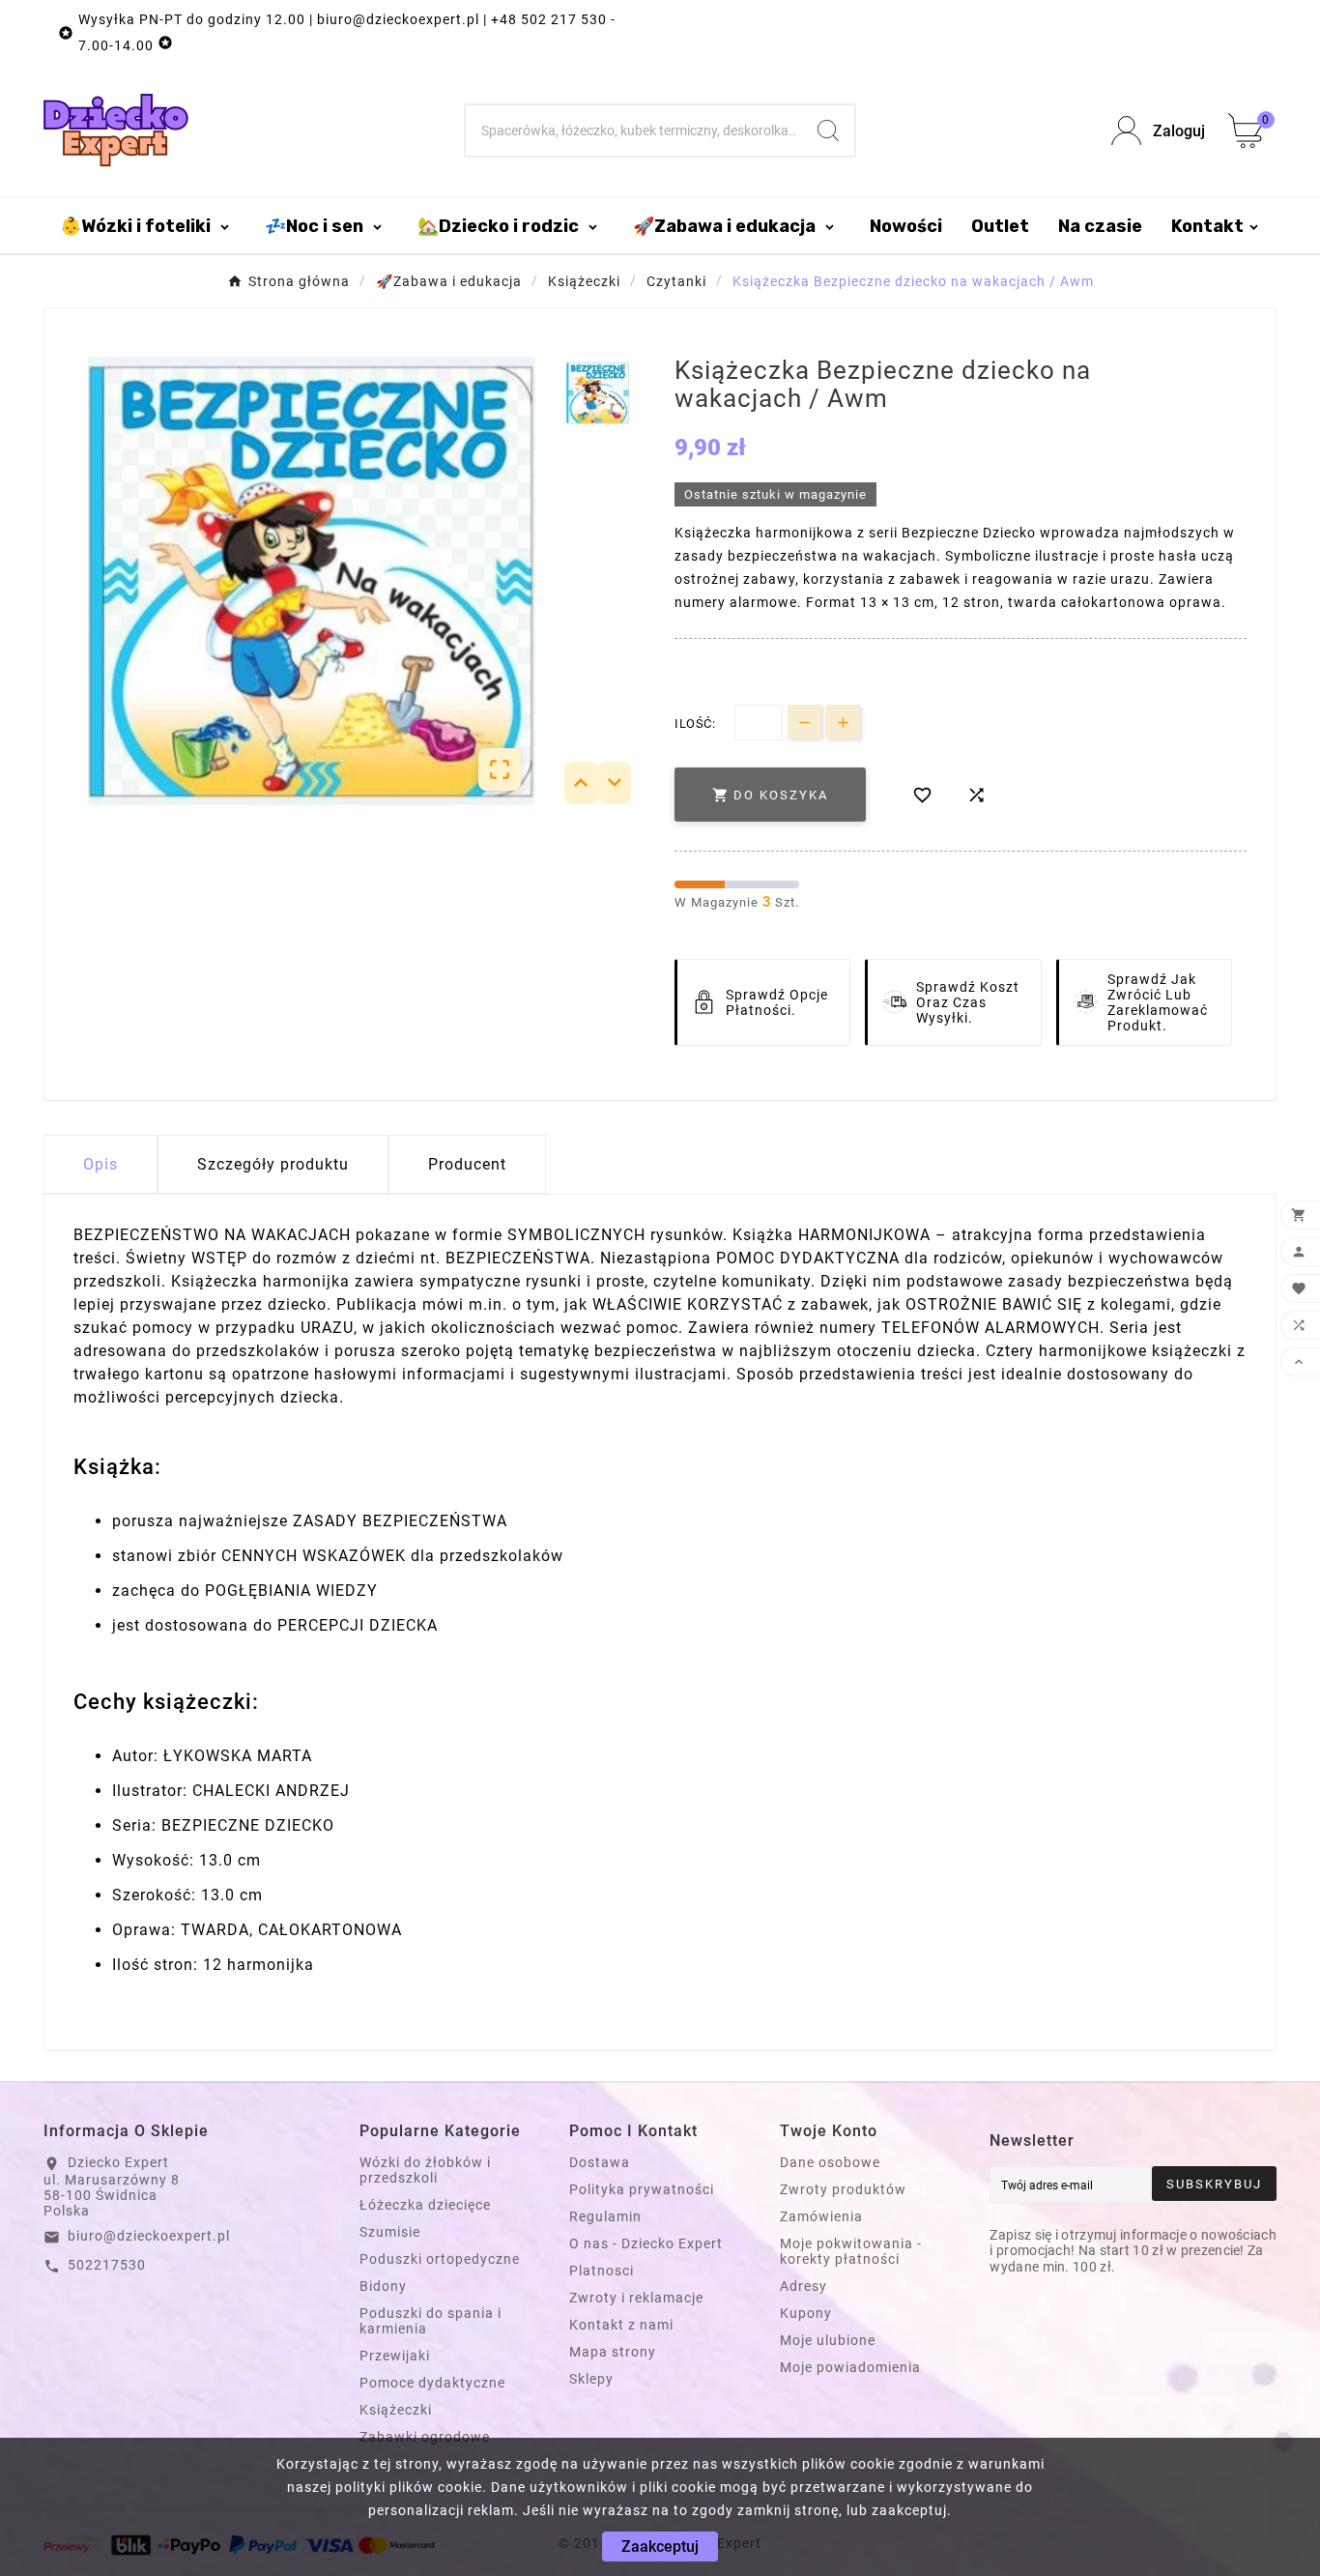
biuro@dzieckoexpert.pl (149, 2236)
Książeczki (396, 2410)
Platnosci (602, 2271)
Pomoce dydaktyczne (432, 2383)
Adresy (803, 2286)
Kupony (806, 2313)
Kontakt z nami (621, 2325)
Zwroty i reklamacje (636, 2298)
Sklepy (591, 2379)
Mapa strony (613, 2352)
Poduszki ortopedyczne (440, 2259)
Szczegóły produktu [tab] (273, 1164)
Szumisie (390, 2232)
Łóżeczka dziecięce (425, 2205)
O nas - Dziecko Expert (646, 2243)
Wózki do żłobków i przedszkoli (425, 2170)
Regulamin (605, 2216)
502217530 (107, 2265)
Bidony (383, 2286)
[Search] (828, 130)
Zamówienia (821, 2216)
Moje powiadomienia (850, 2367)
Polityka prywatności (642, 2189)
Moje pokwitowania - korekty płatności (851, 2251)
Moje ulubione (828, 2340)
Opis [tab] (100, 1164)
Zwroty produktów (843, 2189)
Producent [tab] (467, 1164)
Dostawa (600, 2162)
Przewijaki (395, 2356)
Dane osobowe (830, 2162)
